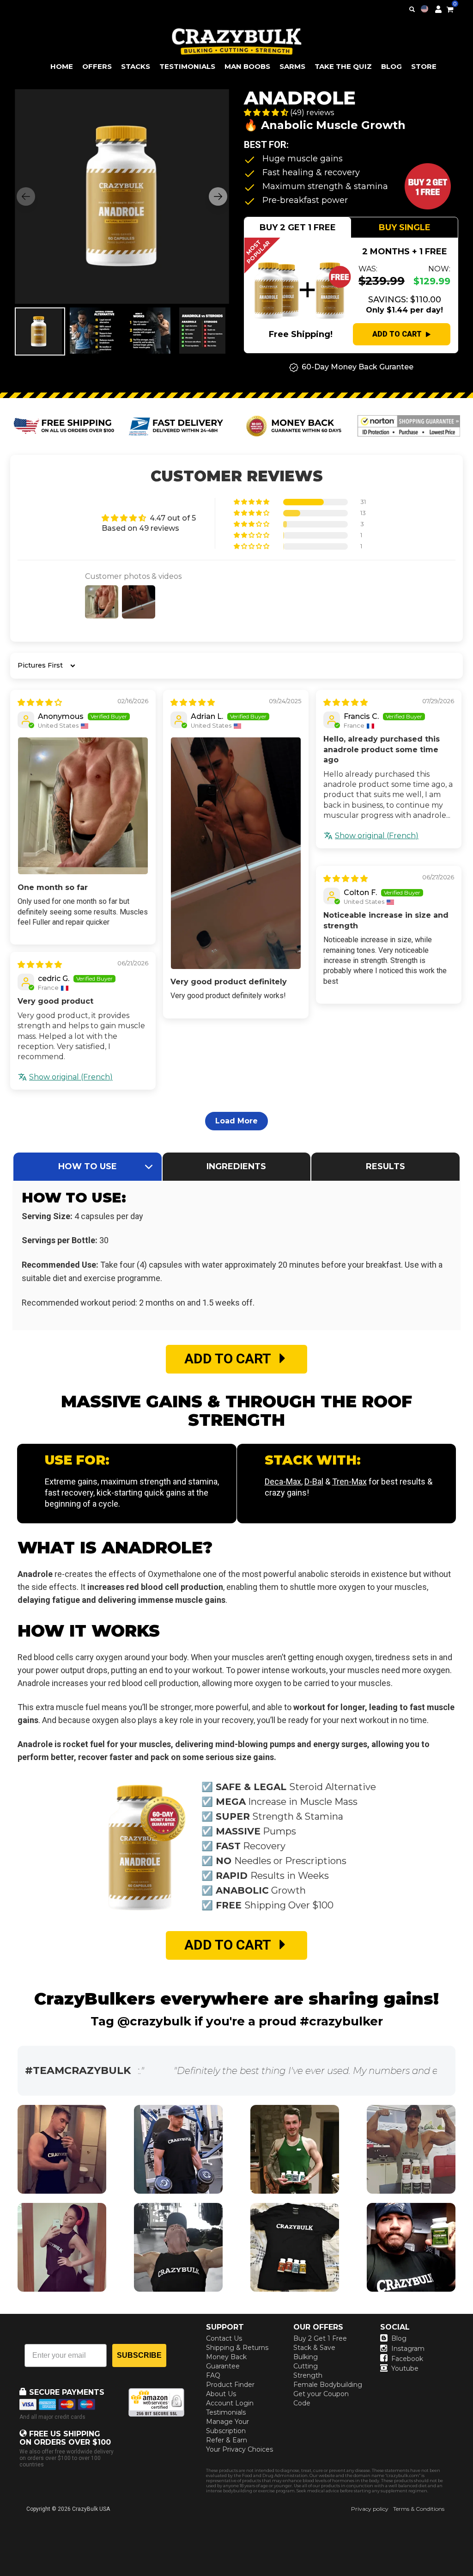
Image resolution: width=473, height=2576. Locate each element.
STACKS (136, 66)
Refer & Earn (227, 2440)
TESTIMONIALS (187, 66)
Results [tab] (385, 1166)
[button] (473, 2576)
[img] (40, 702)
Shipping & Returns (237, 2348)
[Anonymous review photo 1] (83, 806)
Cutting (306, 2366)
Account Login (230, 2403)
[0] (450, 8)
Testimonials (226, 2412)
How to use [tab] (88, 1166)
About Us (221, 2394)
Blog (399, 2338)
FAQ (213, 2375)
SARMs (292, 66)
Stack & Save (314, 2348)
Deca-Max (283, 1481)
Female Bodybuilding (328, 2385)
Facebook (407, 2359)
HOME (62, 66)
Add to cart (397, 334)
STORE (424, 66)
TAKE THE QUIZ (343, 66)
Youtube (405, 2368)
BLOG (391, 66)
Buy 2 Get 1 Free (320, 2338)
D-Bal (314, 1481)
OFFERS (97, 66)
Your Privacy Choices (240, 2449)
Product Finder (230, 2385)
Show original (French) (377, 836)
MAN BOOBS (247, 66)
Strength (308, 2375)
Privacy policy (370, 2509)
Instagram (408, 2349)
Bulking (306, 2357)
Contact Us (224, 2338)
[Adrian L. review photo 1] (236, 853)
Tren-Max (349, 1481)
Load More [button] (236, 1121)
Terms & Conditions (419, 2509)
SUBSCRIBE (139, 2355)
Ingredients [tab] (236, 1166)
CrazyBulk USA (91, 2509)
